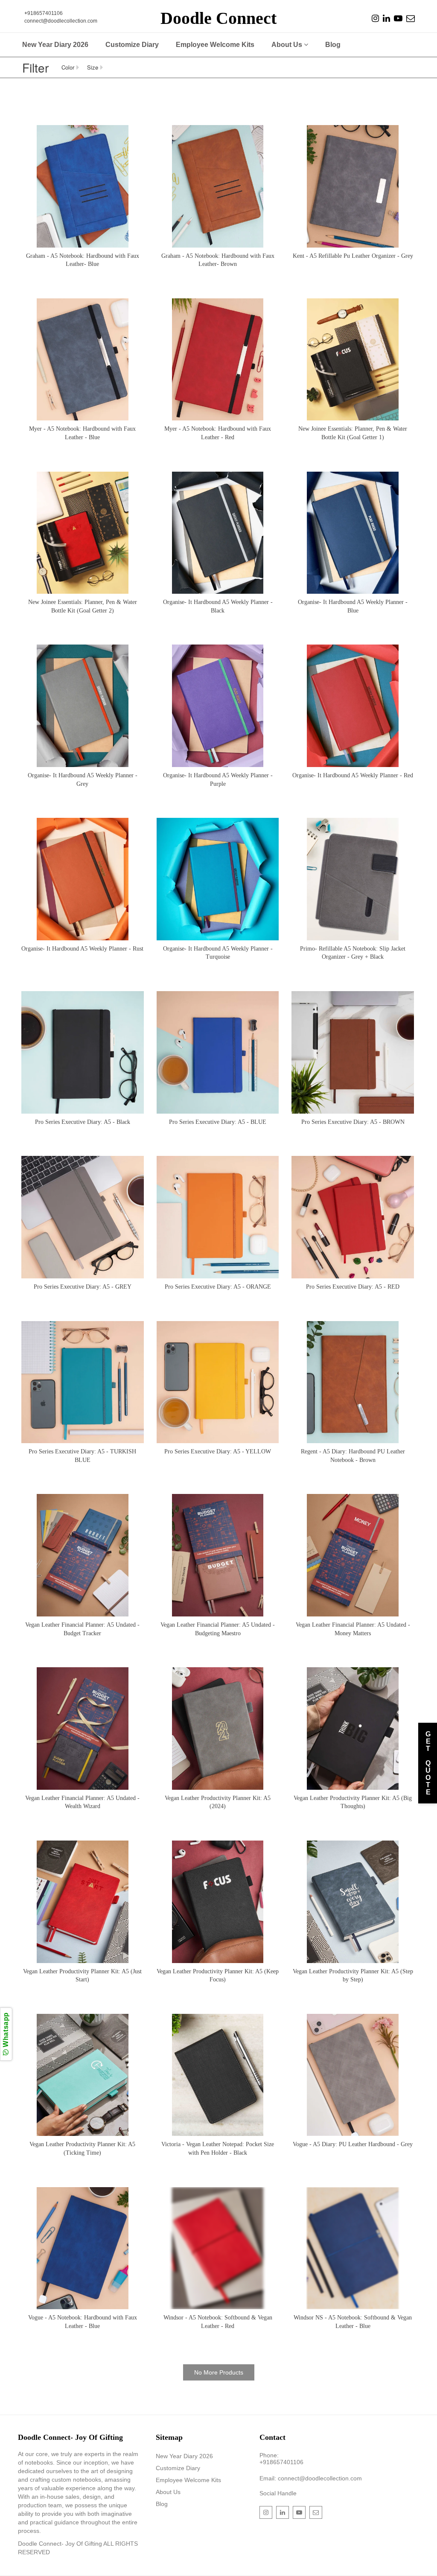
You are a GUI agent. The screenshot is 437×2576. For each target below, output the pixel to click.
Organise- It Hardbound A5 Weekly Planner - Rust (82, 949)
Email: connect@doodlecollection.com (311, 2478)
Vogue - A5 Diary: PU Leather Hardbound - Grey (353, 2144)
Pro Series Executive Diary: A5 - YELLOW (218, 1451)
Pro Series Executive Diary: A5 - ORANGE (218, 1287)
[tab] (74, 67)
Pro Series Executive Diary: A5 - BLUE (218, 1122)
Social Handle (278, 2493)
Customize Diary (132, 45)
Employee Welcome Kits (215, 45)
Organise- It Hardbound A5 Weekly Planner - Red (353, 775)
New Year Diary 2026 (55, 45)
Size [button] (93, 67)
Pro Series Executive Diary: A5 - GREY (83, 1287)
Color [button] (68, 67)
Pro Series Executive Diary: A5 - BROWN (353, 1122)
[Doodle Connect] (375, 19)
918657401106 (45, 13)
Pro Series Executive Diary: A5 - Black (83, 1122)
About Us (288, 45)
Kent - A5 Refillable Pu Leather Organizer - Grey (353, 256)
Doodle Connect (218, 18)
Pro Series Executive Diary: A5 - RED (353, 1287)
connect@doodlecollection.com (61, 21)
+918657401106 (281, 2462)
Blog (333, 45)
